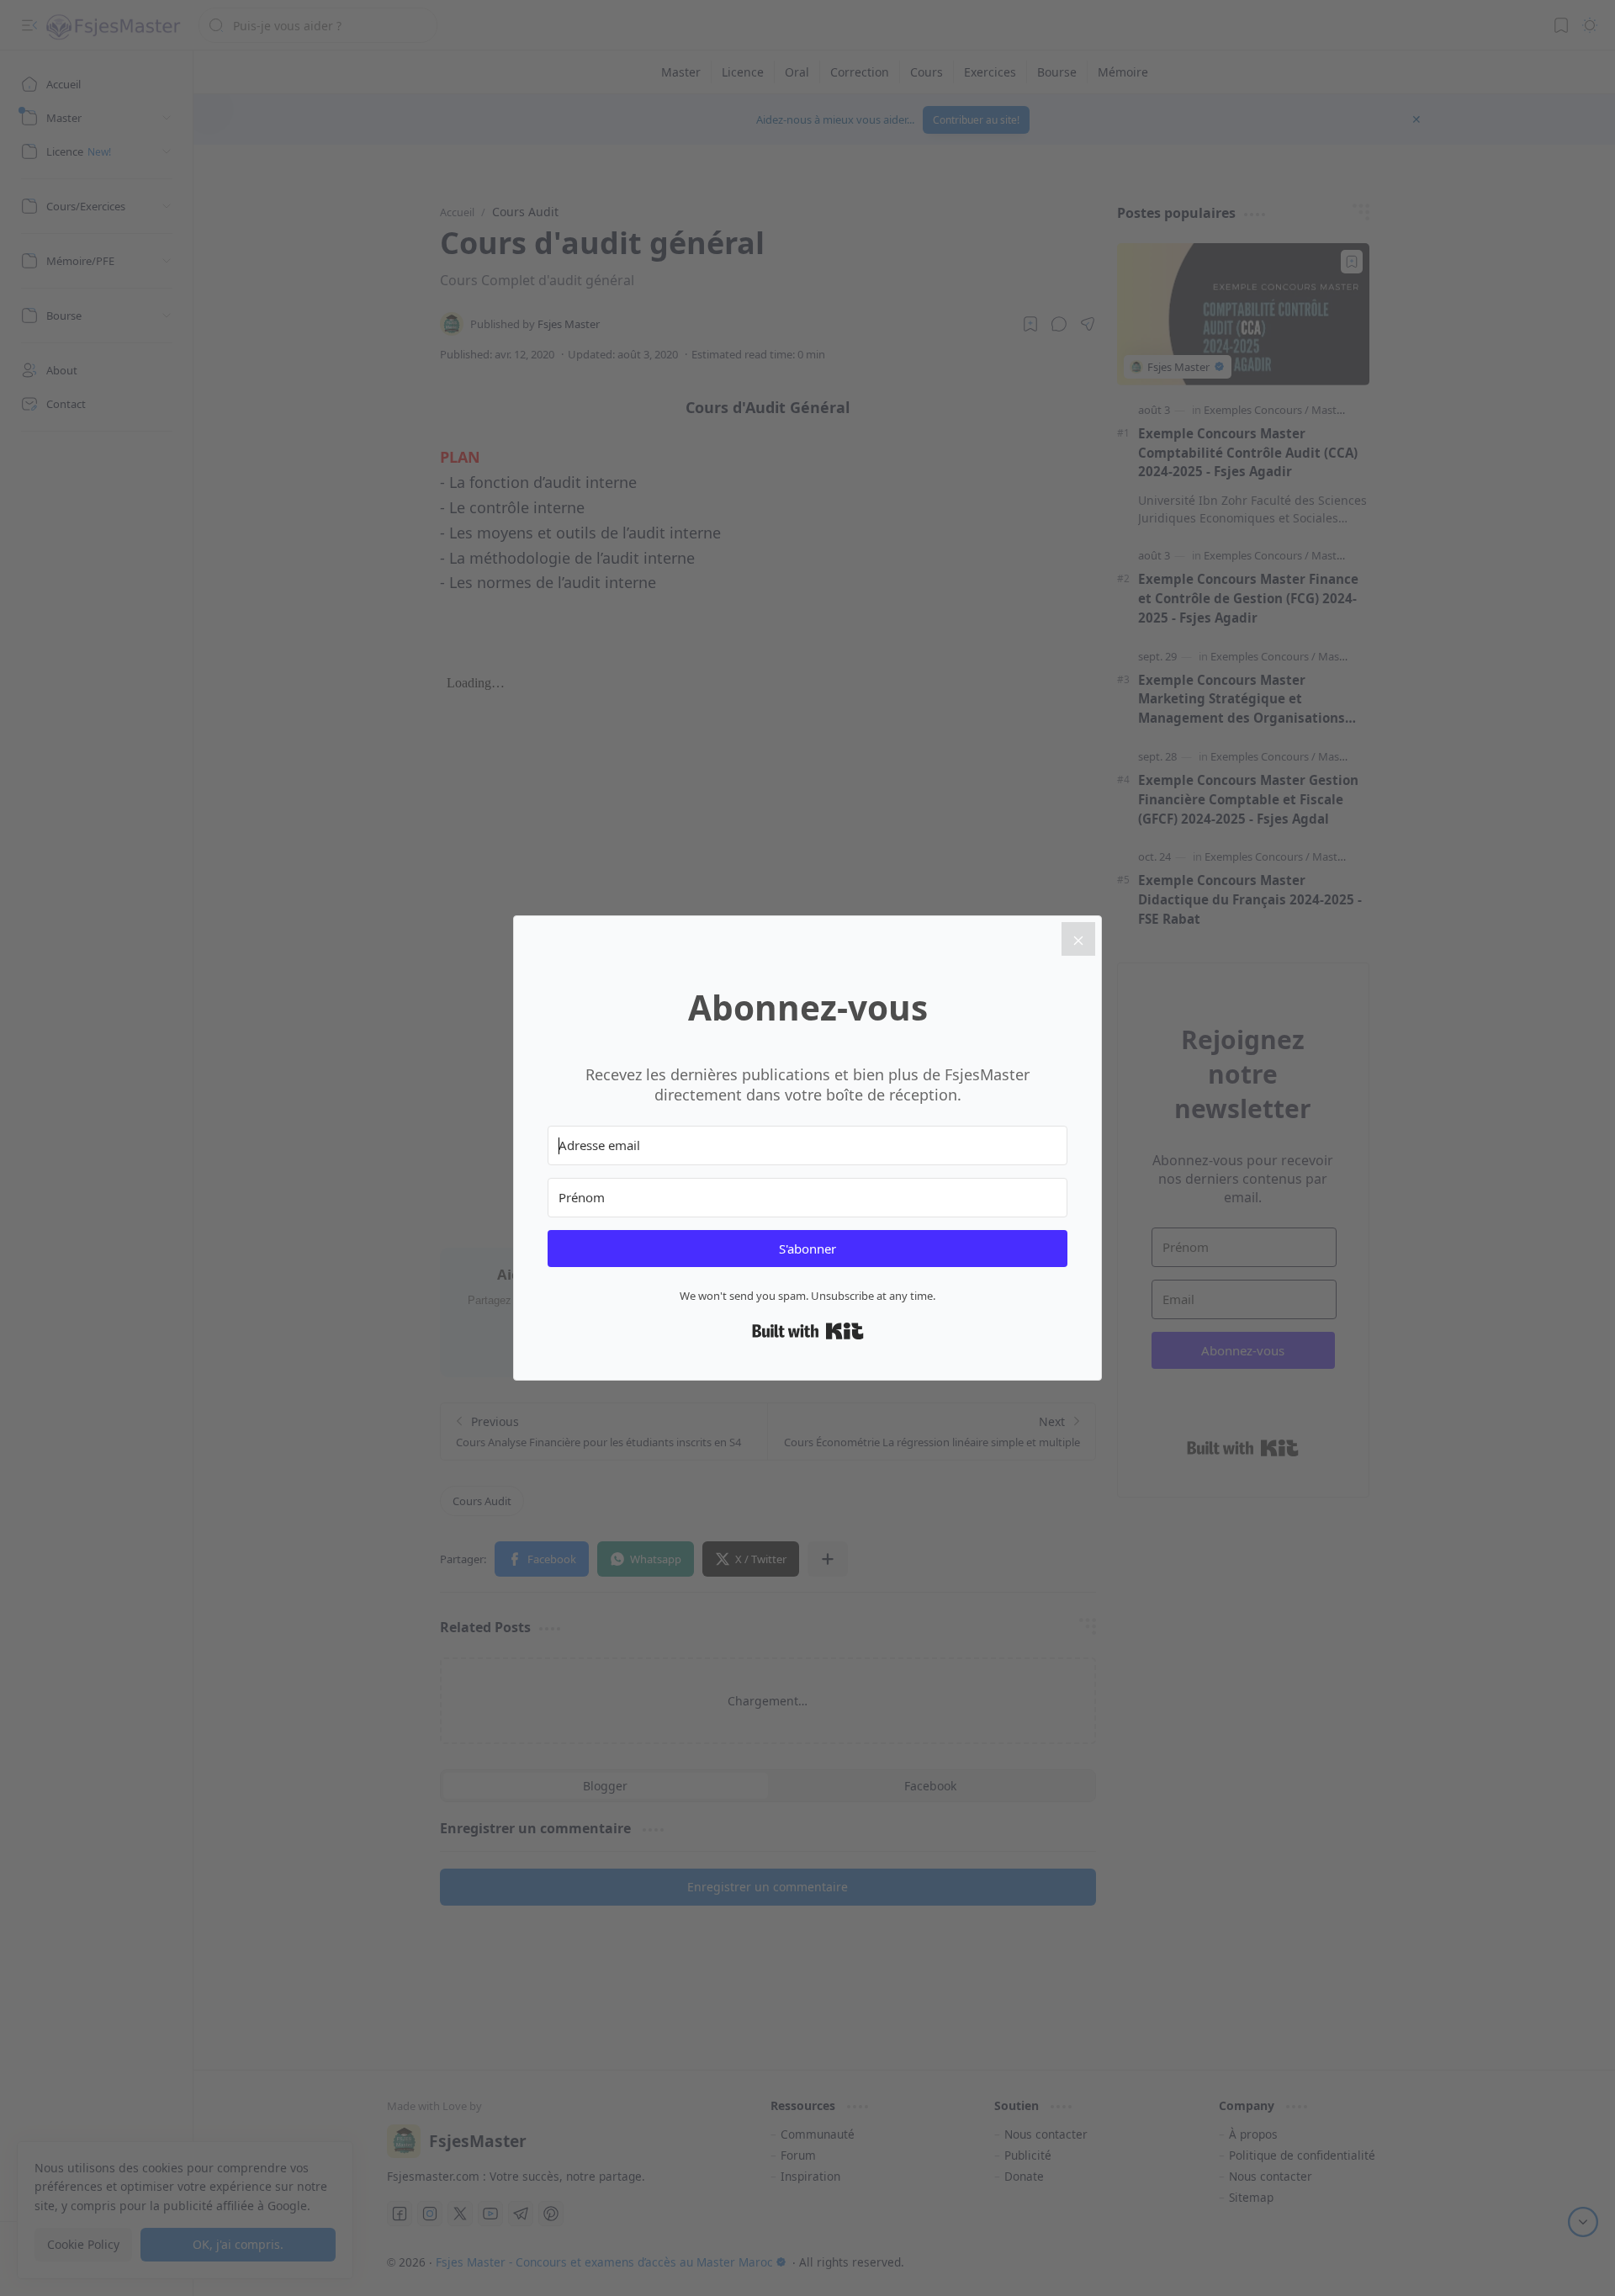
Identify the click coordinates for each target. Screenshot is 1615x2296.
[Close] (1078, 939)
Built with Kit (808, 1331)
